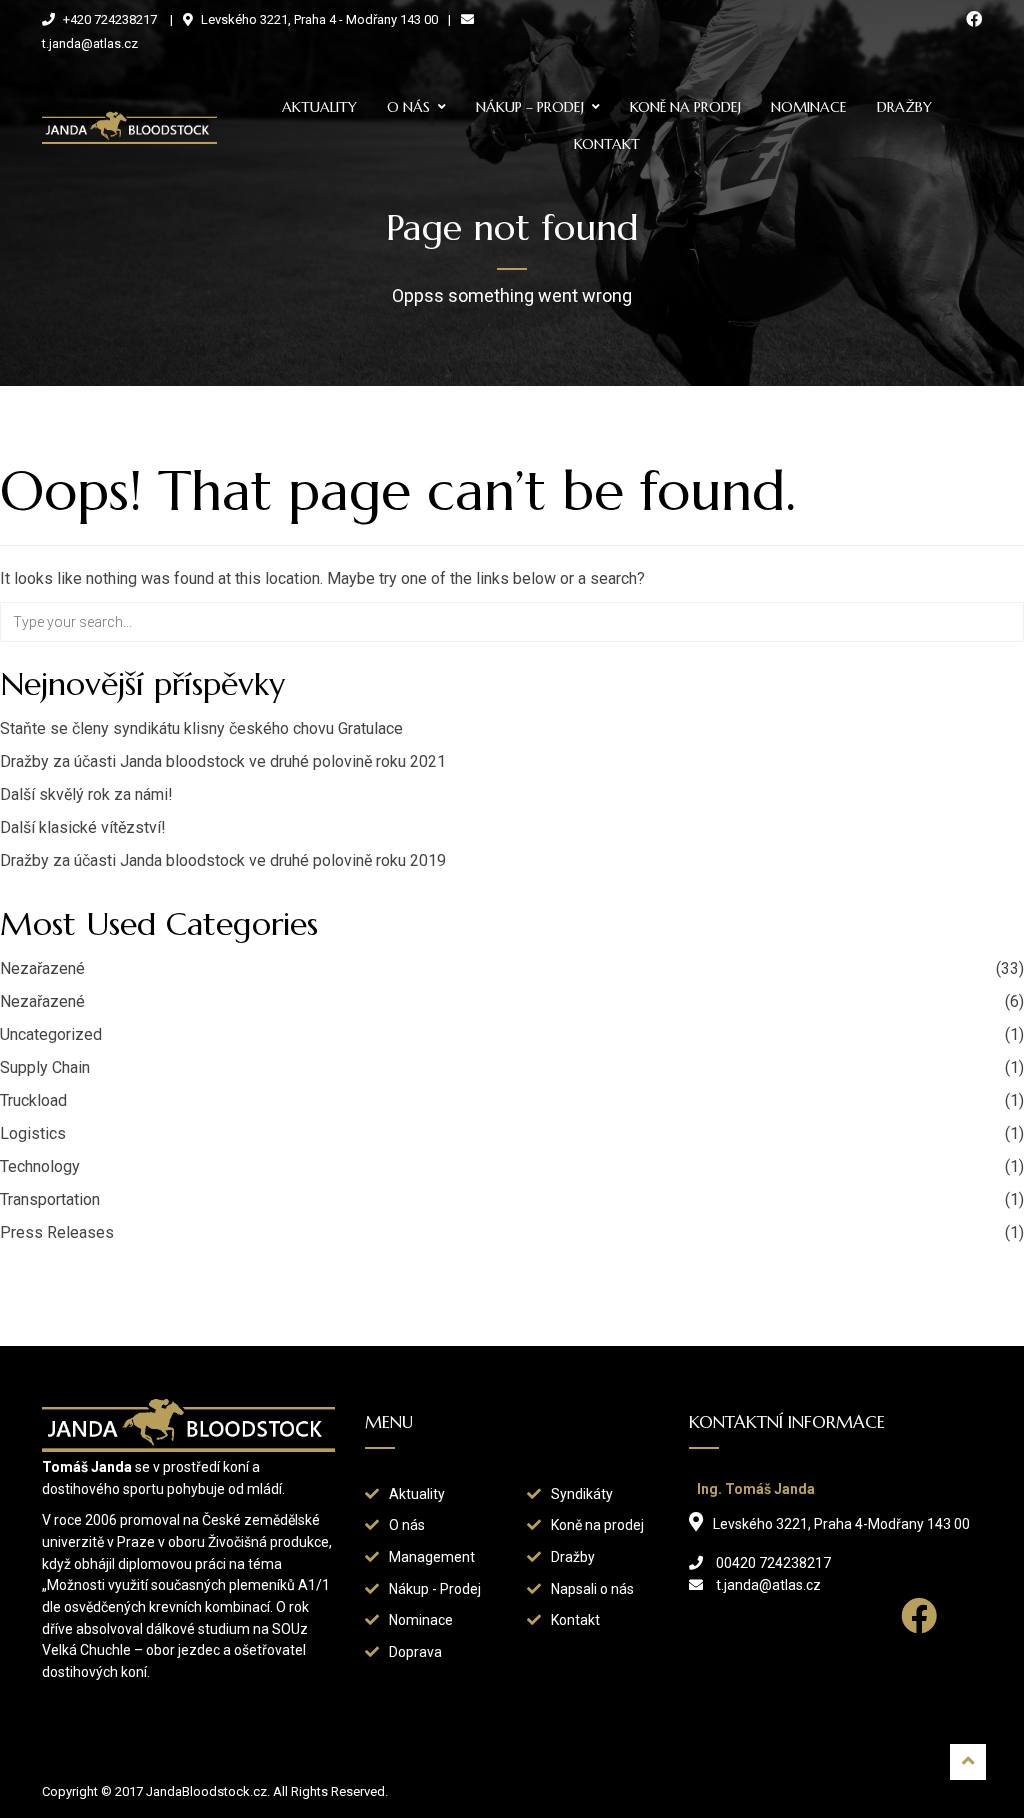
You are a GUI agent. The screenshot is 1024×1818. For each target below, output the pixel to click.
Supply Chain (45, 1067)
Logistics (33, 1133)
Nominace (809, 107)
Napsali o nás (592, 1589)
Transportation (50, 1199)
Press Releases (57, 1232)
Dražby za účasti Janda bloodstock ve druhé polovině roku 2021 (223, 761)
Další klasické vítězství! (83, 827)
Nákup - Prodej (435, 1589)
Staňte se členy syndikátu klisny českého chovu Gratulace (201, 728)
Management (432, 1557)
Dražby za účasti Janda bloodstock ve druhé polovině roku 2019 (223, 860)
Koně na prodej (685, 107)
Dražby (904, 107)
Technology (40, 1166)
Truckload (33, 1100)
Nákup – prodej (530, 107)
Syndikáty (582, 1494)
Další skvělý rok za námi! (86, 794)
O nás (408, 107)
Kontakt (607, 144)
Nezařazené (42, 968)
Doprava (415, 1652)
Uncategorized (51, 1034)
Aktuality (319, 107)
